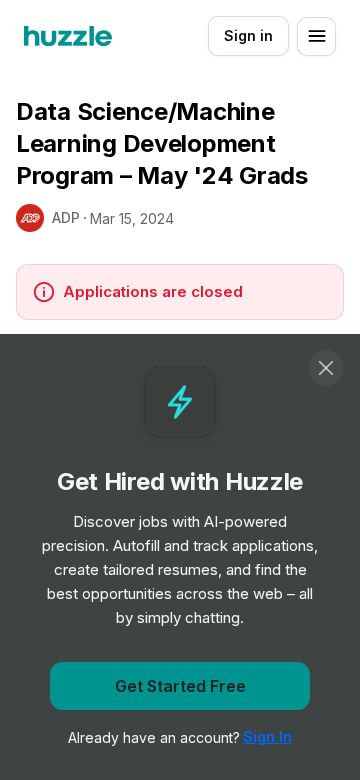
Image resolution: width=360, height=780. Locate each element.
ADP (66, 217)
